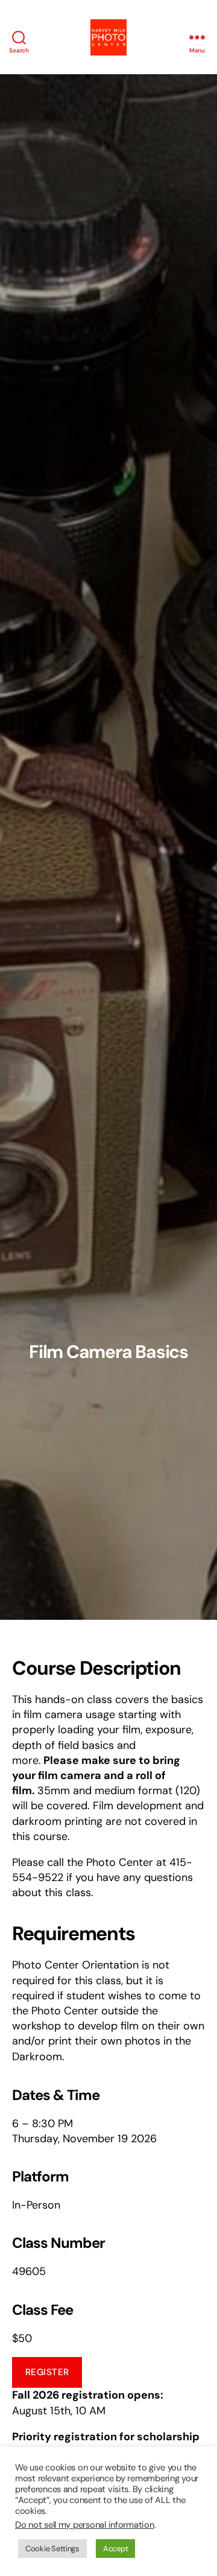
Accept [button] (115, 2549)
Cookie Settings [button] (52, 2549)
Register (47, 2372)
